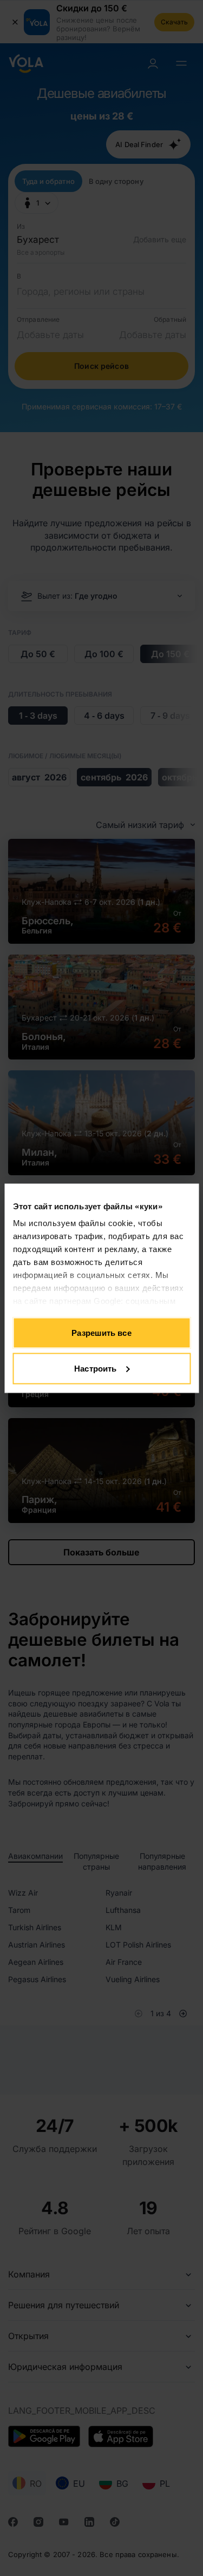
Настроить (95, 1368)
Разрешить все (101, 1333)
